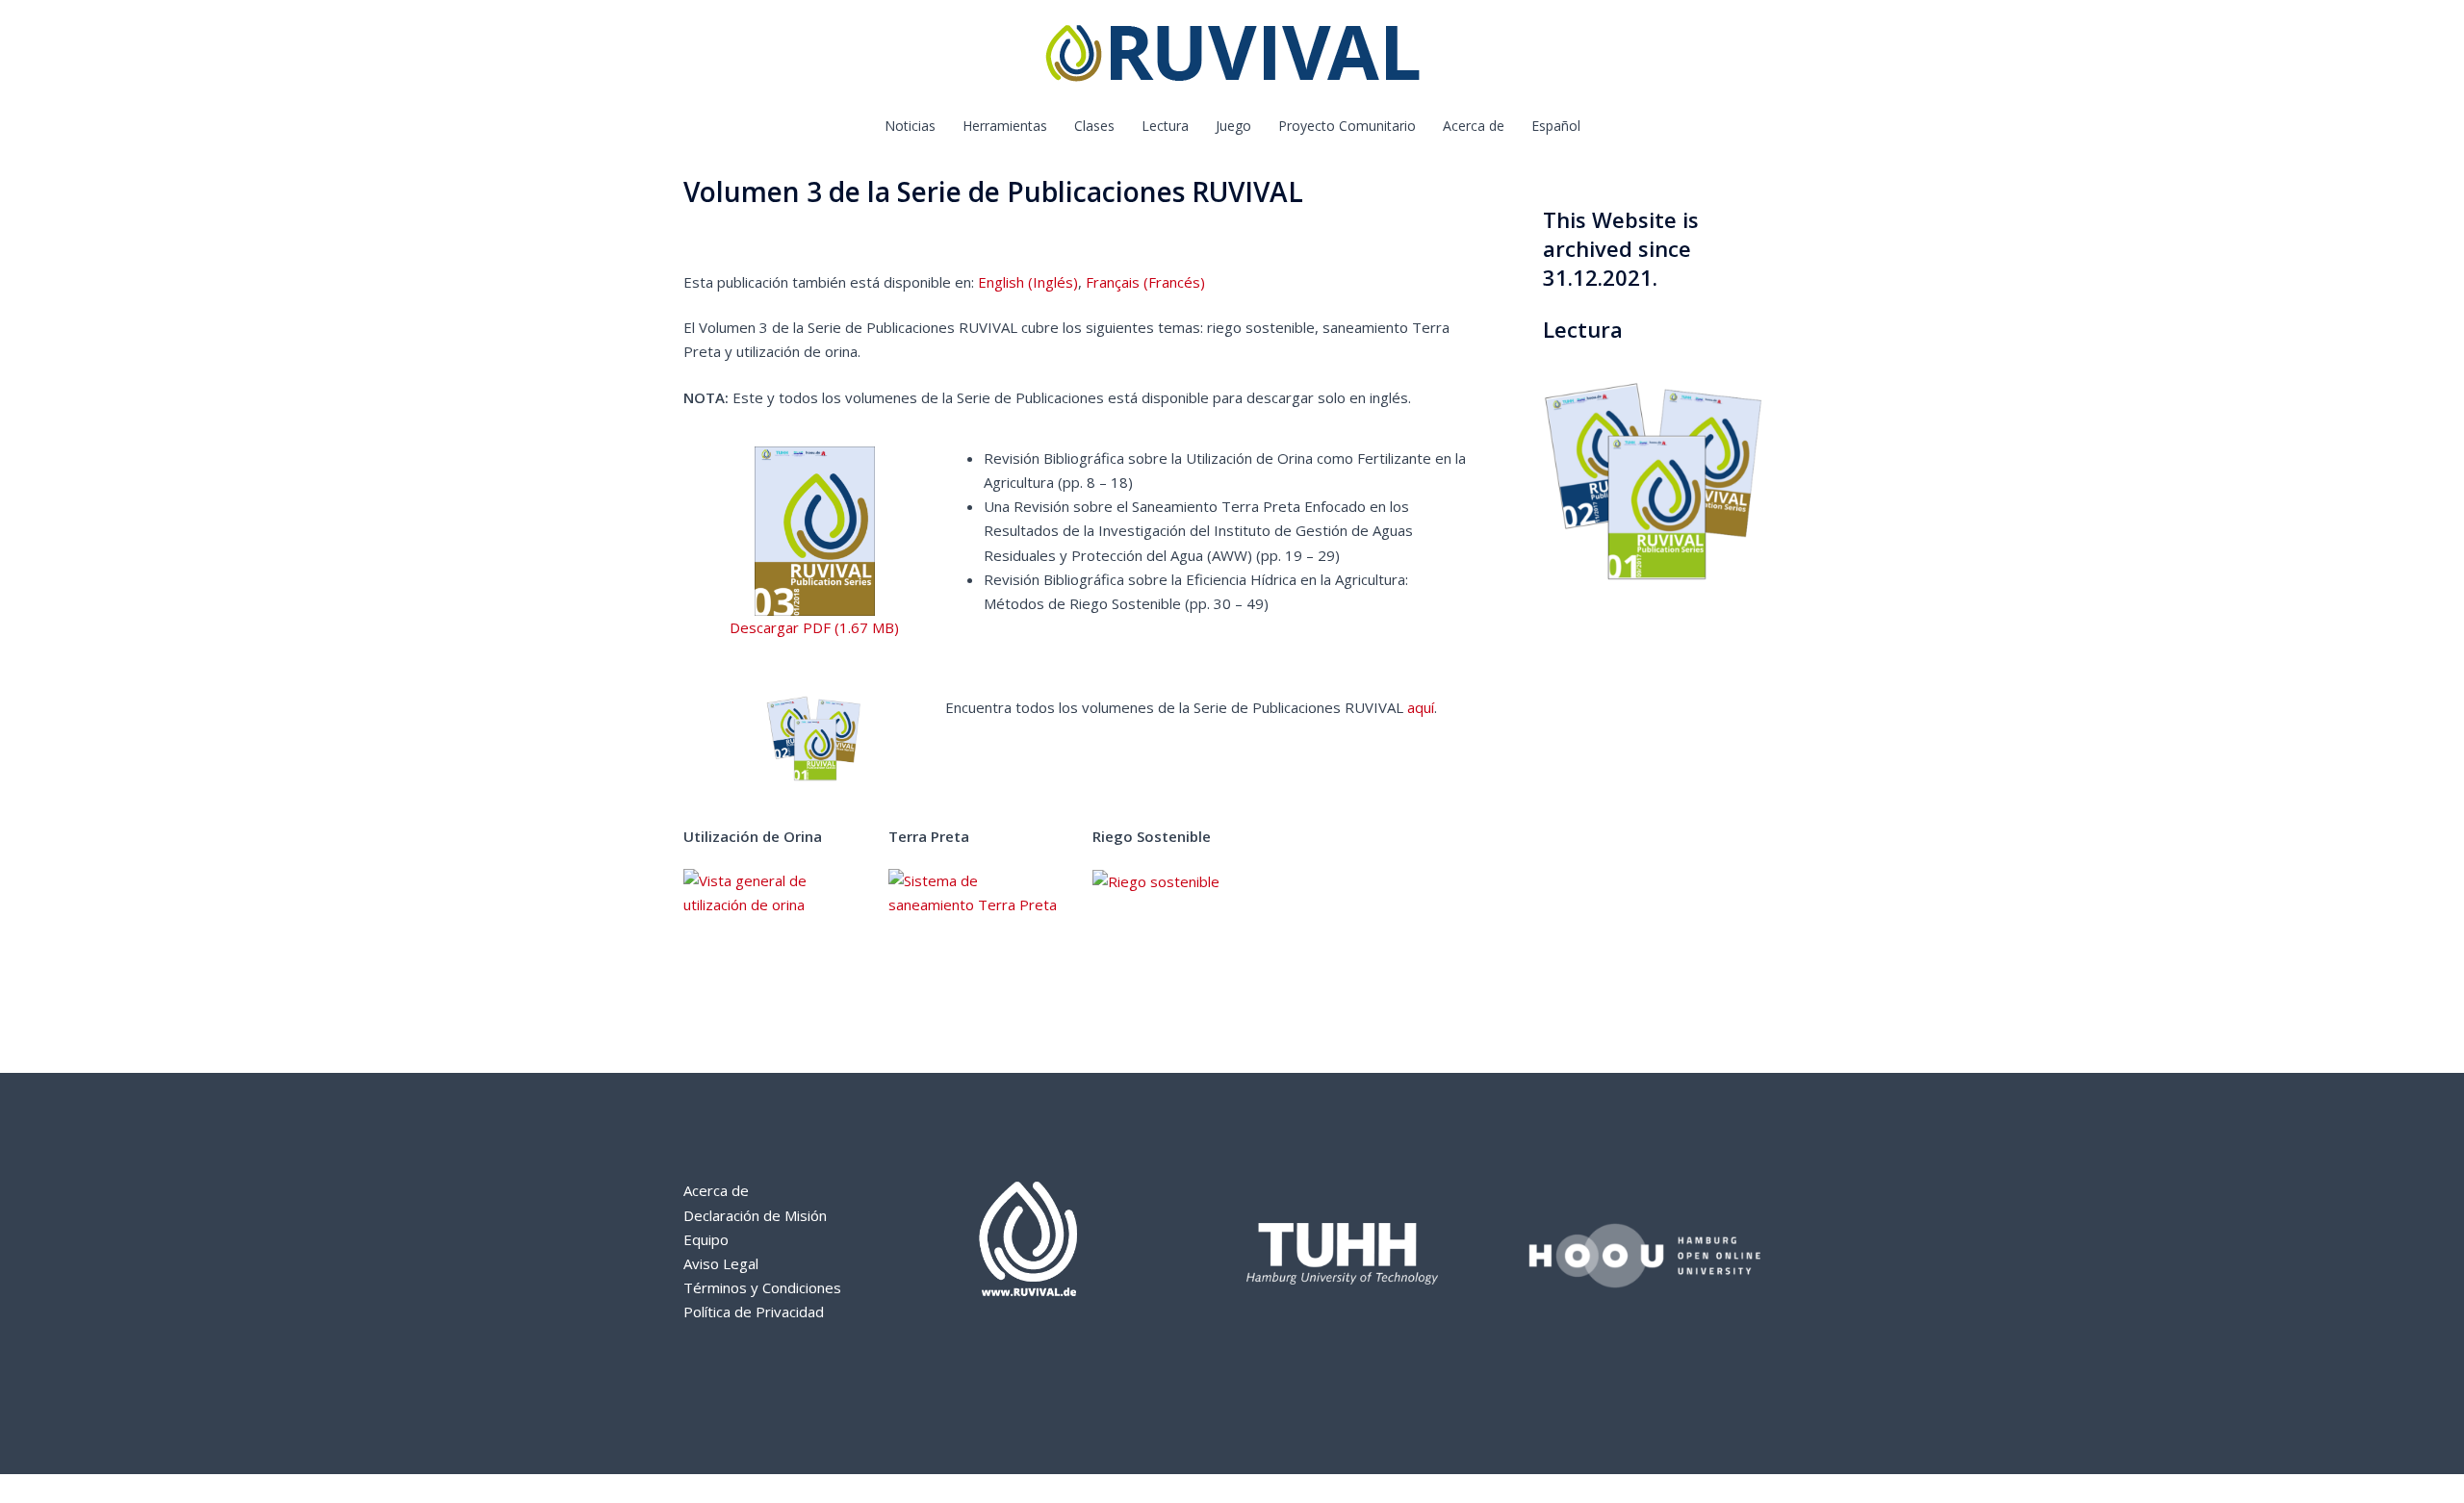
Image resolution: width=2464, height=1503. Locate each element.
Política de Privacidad (754, 1312)
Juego (1233, 126)
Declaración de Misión (755, 1215)
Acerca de (1474, 126)
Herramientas (1005, 126)
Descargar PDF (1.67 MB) (814, 627)
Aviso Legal (721, 1263)
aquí (1421, 707)
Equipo (706, 1239)
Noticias (910, 126)
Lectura (1165, 126)
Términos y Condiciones (762, 1287)
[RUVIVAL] (1232, 58)
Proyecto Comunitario (1347, 126)
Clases (1094, 126)
